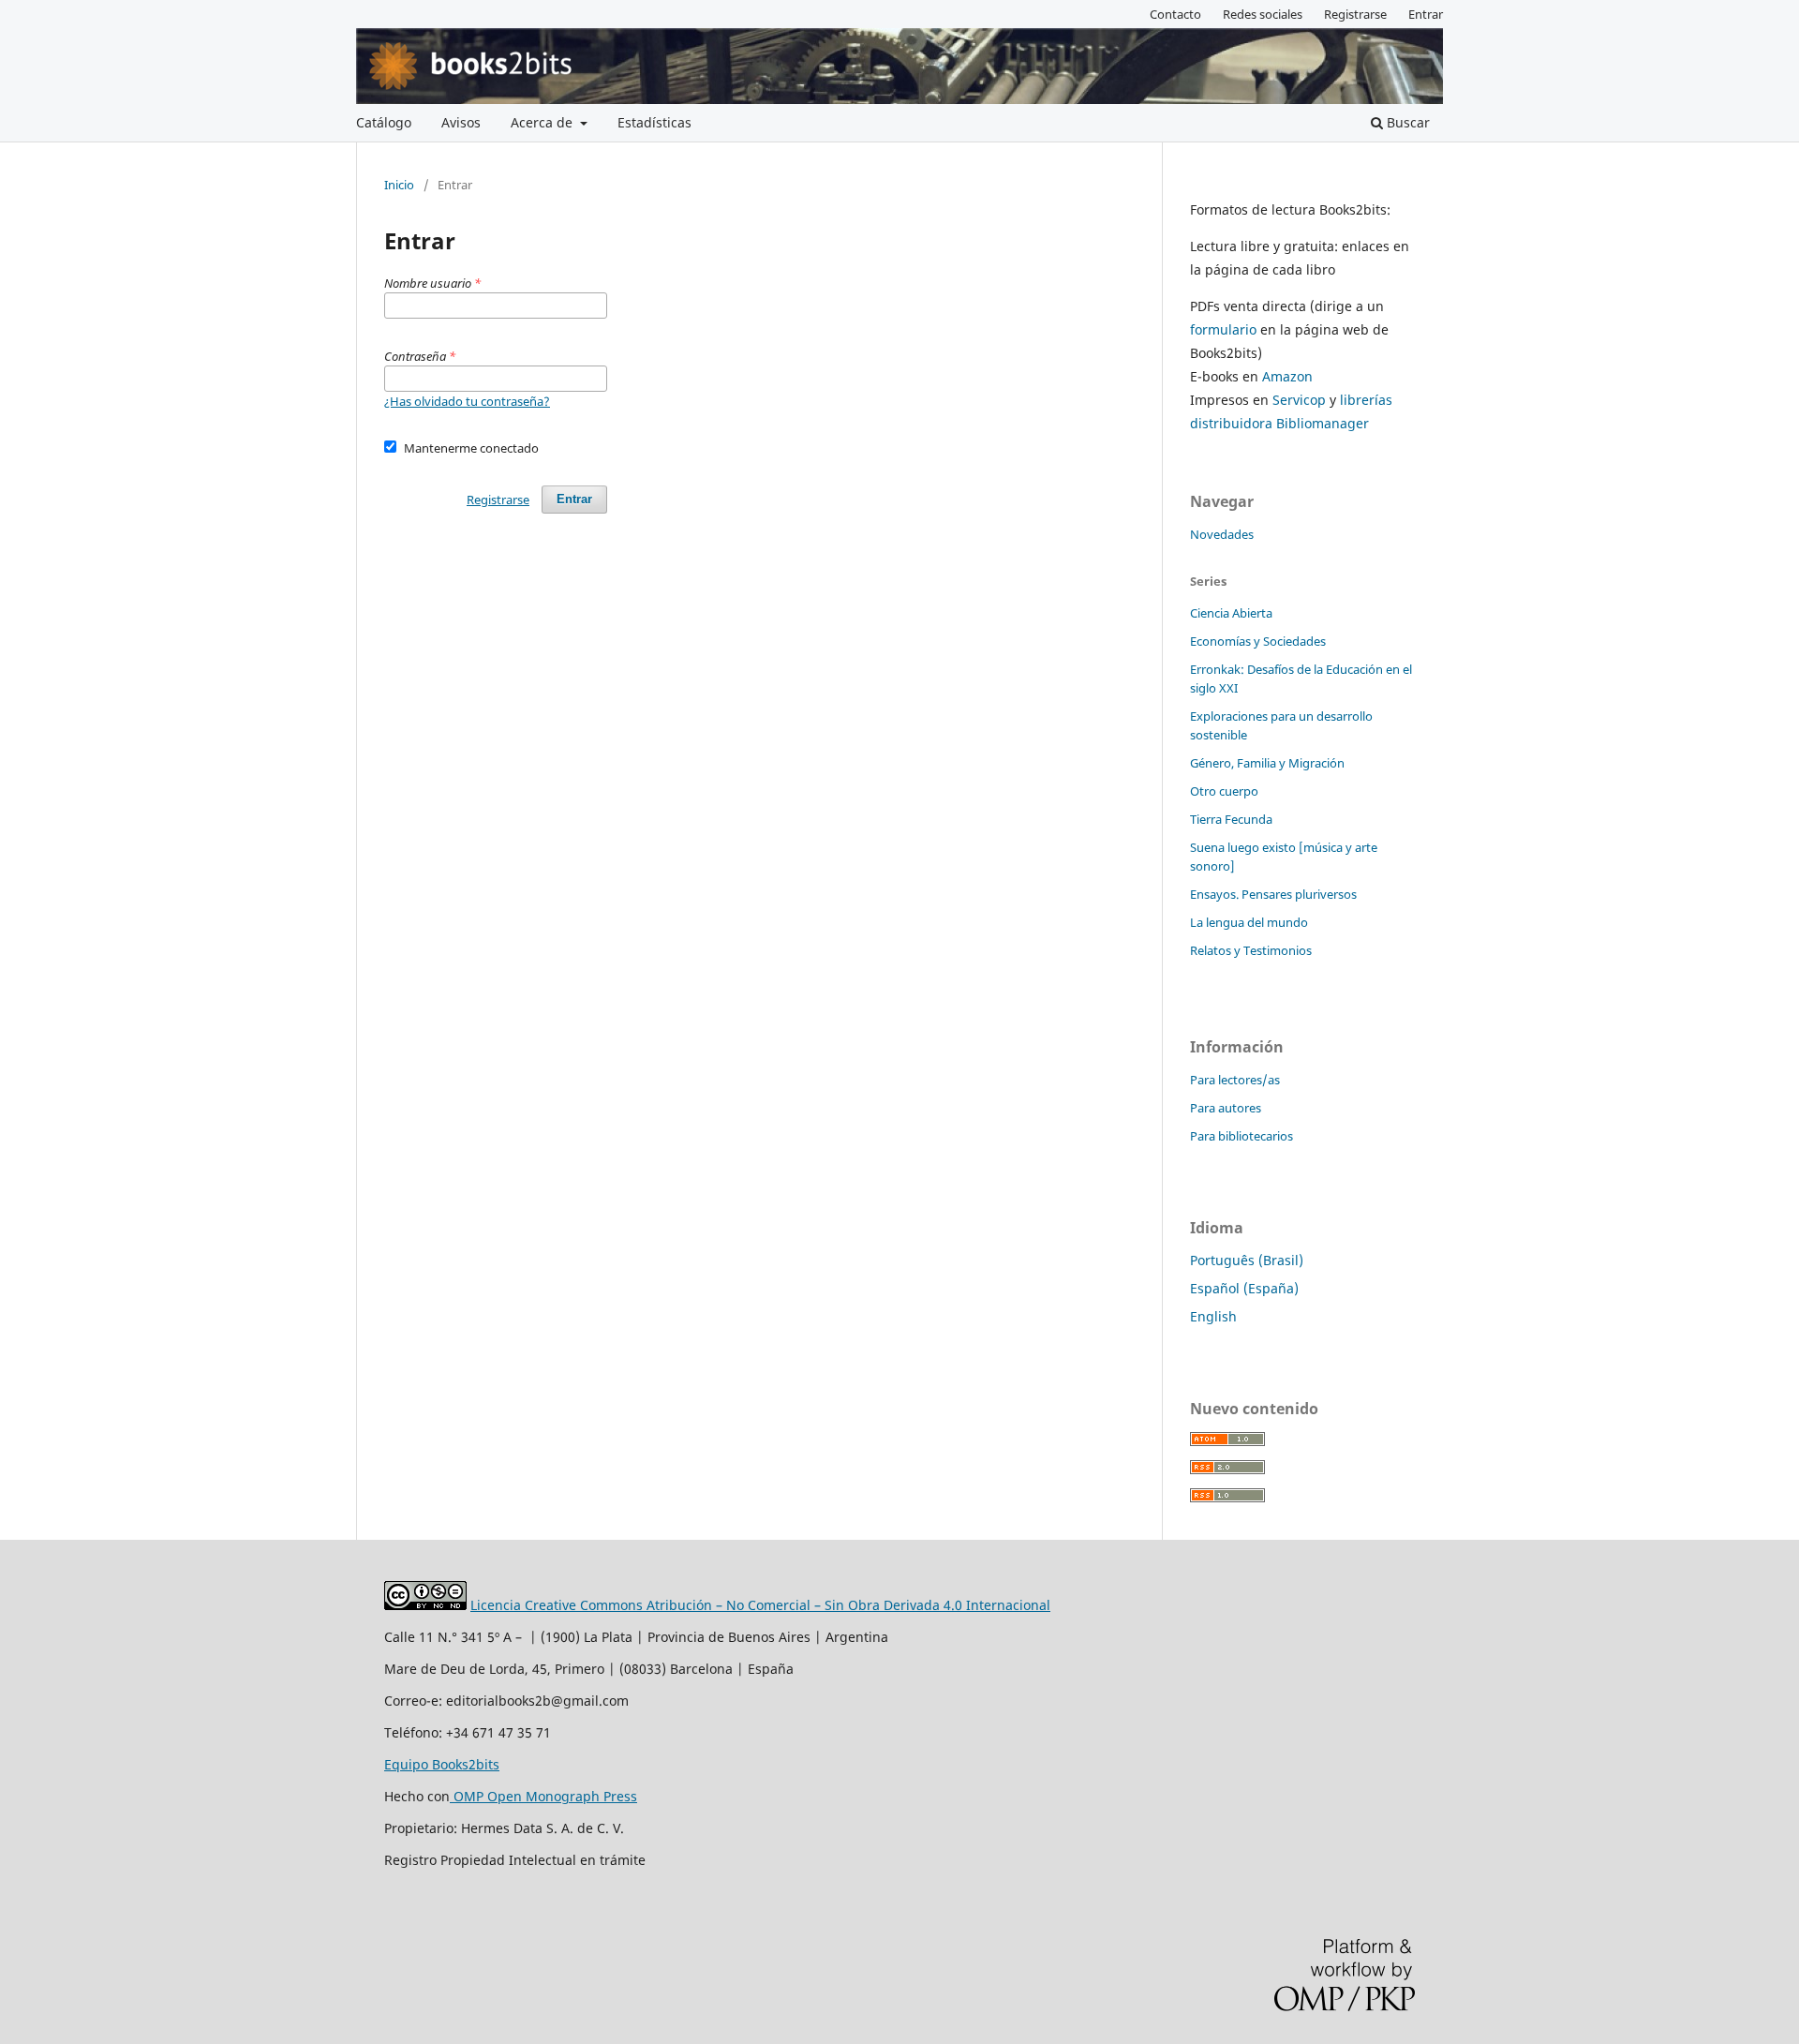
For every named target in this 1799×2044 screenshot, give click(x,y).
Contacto (1175, 14)
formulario (1223, 329)
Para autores (1226, 1108)
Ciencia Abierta (1231, 613)
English (1213, 1316)
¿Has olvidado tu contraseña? (467, 401)
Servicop (1299, 400)
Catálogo (384, 122)
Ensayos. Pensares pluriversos (1273, 894)
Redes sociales (1263, 14)
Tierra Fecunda (1231, 819)
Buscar (1406, 122)
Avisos (461, 122)
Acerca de (543, 122)
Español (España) (1244, 1288)
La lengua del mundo (1249, 922)
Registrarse (1355, 14)
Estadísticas (654, 122)
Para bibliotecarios (1241, 1136)
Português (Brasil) (1247, 1260)
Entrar (1426, 14)
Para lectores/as (1235, 1080)
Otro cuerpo (1224, 791)
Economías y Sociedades (1258, 641)
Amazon (1287, 376)
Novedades (1222, 534)
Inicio (399, 185)
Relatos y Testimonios (1251, 950)
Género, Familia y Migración (1267, 763)
